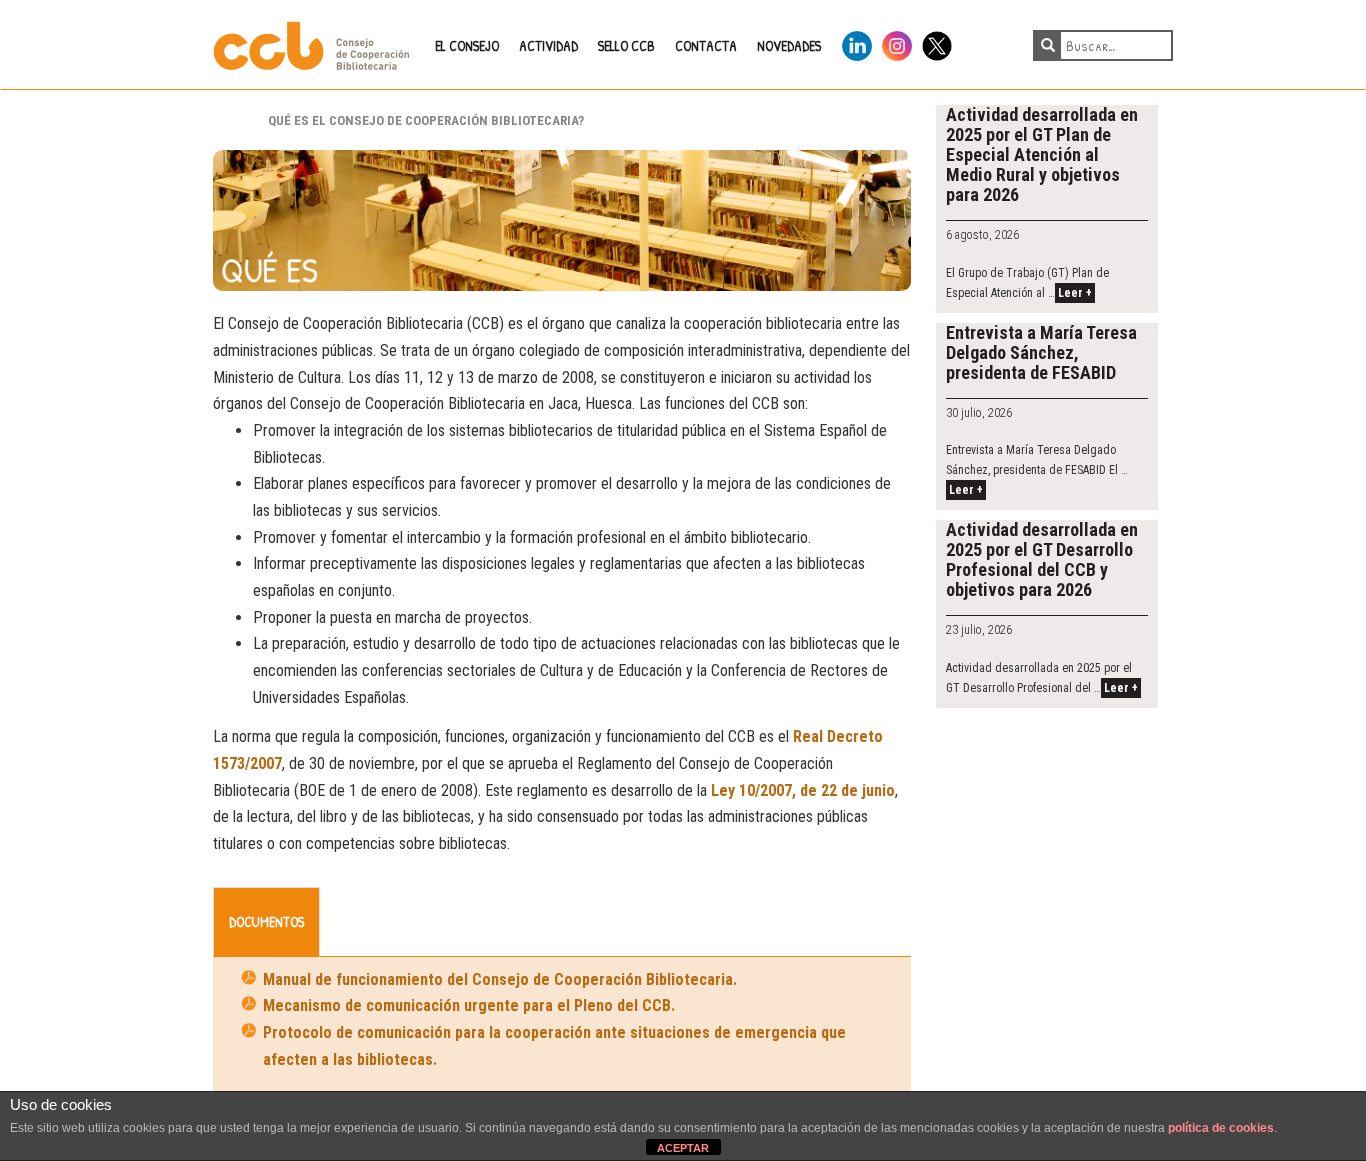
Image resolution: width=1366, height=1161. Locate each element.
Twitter (937, 42)
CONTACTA (706, 45)
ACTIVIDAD (548, 45)
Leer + (1075, 293)
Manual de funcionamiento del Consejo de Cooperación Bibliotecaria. (500, 979)
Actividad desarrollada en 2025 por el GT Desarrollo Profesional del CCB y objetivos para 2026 (1042, 559)
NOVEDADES (789, 45)
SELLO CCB (626, 45)
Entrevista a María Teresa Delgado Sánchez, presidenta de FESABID (1041, 352)
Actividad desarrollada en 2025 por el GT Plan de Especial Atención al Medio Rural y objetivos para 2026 (1042, 154)
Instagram (897, 42)
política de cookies (1221, 1128)
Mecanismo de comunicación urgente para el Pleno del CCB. (469, 1005)
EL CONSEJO (467, 45)
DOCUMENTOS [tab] (266, 921)
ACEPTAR (683, 1148)
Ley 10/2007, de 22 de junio (803, 790)
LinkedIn (857, 42)
